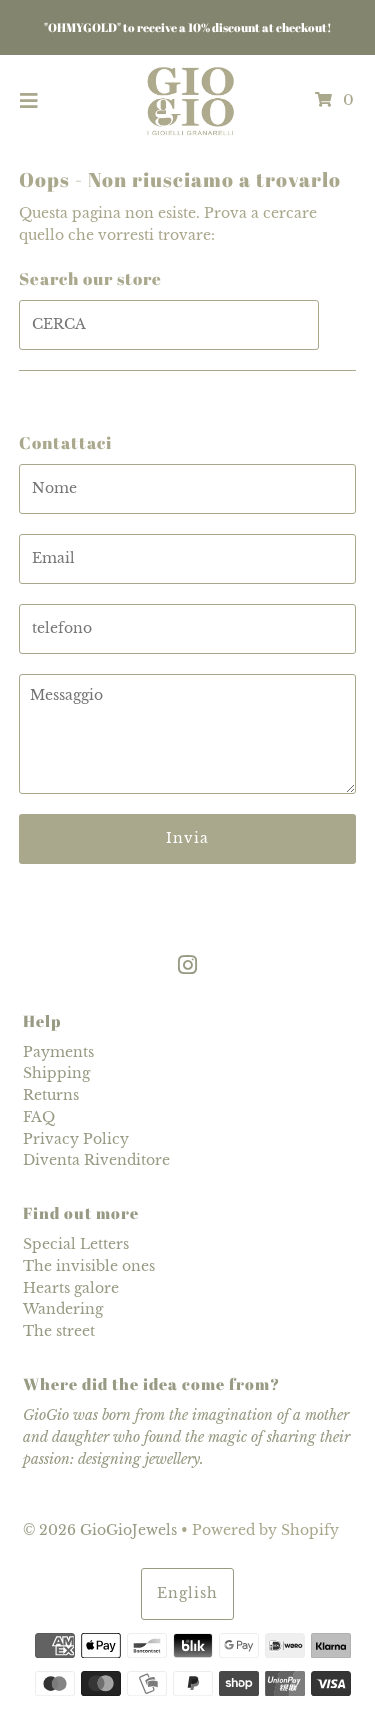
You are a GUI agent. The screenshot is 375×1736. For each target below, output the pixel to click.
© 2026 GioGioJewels (100, 1530)
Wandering (63, 1309)
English (187, 1593)
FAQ (39, 1117)
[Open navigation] (29, 101)
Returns (51, 1095)
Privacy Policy (76, 1139)
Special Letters (76, 1244)
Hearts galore (71, 1288)
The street (59, 1331)
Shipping (56, 1073)
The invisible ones (89, 1266)
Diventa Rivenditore (96, 1160)
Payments (58, 1052)
